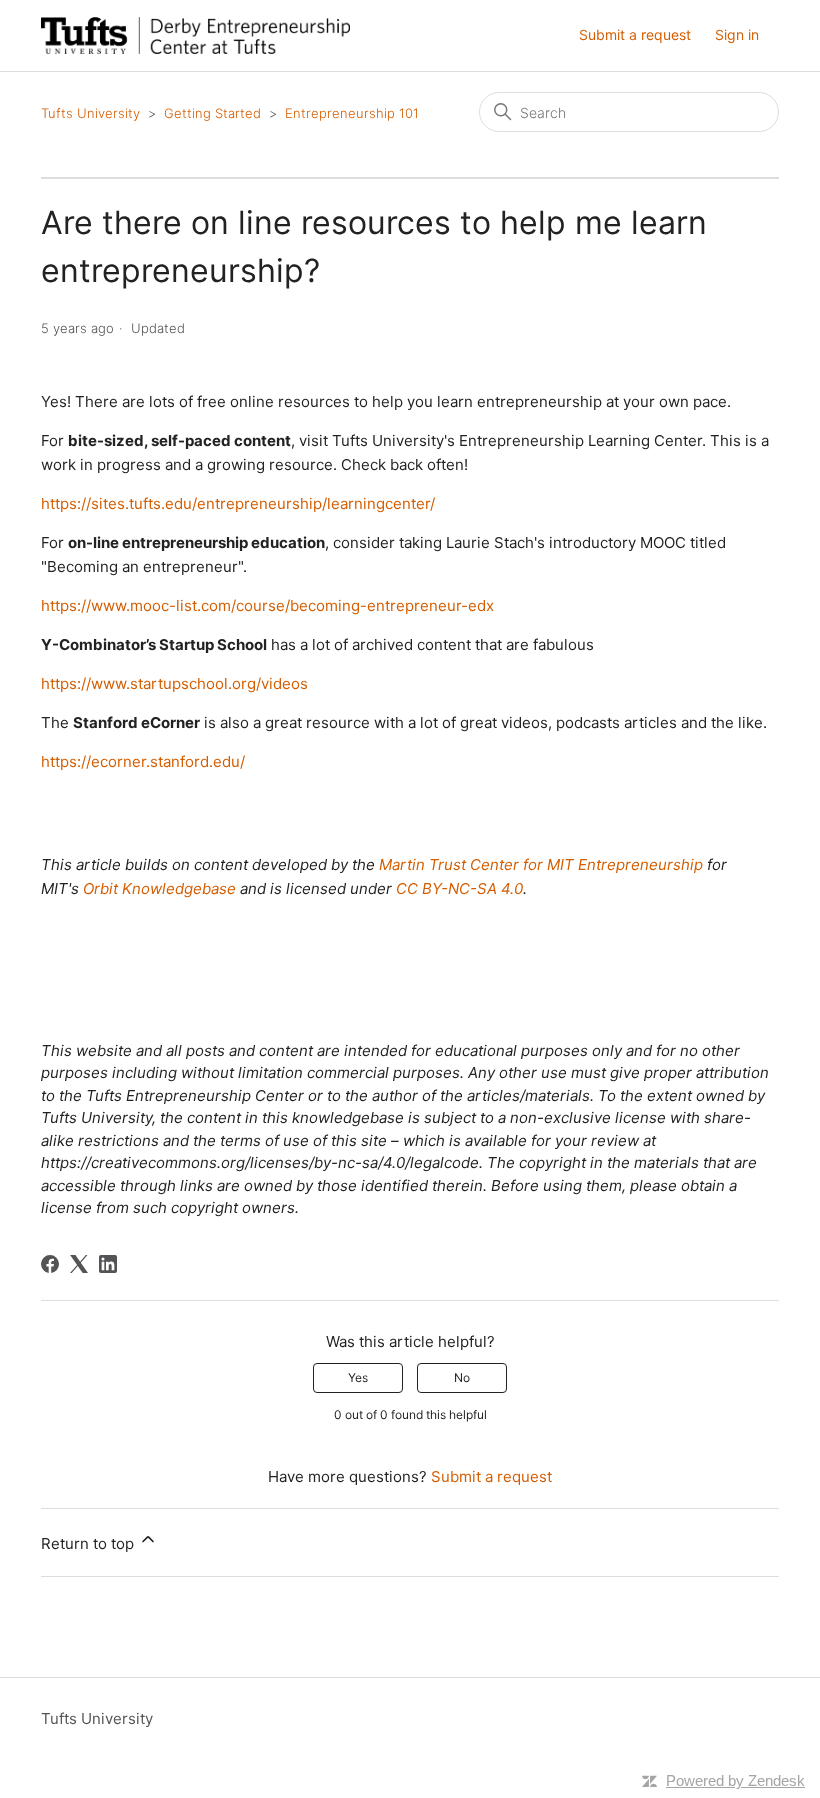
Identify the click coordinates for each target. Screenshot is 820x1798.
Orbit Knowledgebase (159, 888)
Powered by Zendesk (735, 1780)
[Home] (195, 35)
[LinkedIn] (108, 1264)
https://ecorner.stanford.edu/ (143, 761)
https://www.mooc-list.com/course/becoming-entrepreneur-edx (267, 605)
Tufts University (90, 113)
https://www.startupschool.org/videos (174, 683)
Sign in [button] (737, 34)
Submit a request (635, 34)
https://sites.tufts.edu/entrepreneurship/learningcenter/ (238, 503)
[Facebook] (50, 1264)
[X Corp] (79, 1264)
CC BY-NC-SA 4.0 (459, 888)
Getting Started (212, 113)
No (462, 1377)
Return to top (89, 1543)
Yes (358, 1377)
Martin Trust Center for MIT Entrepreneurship (541, 864)
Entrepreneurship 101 (352, 113)
